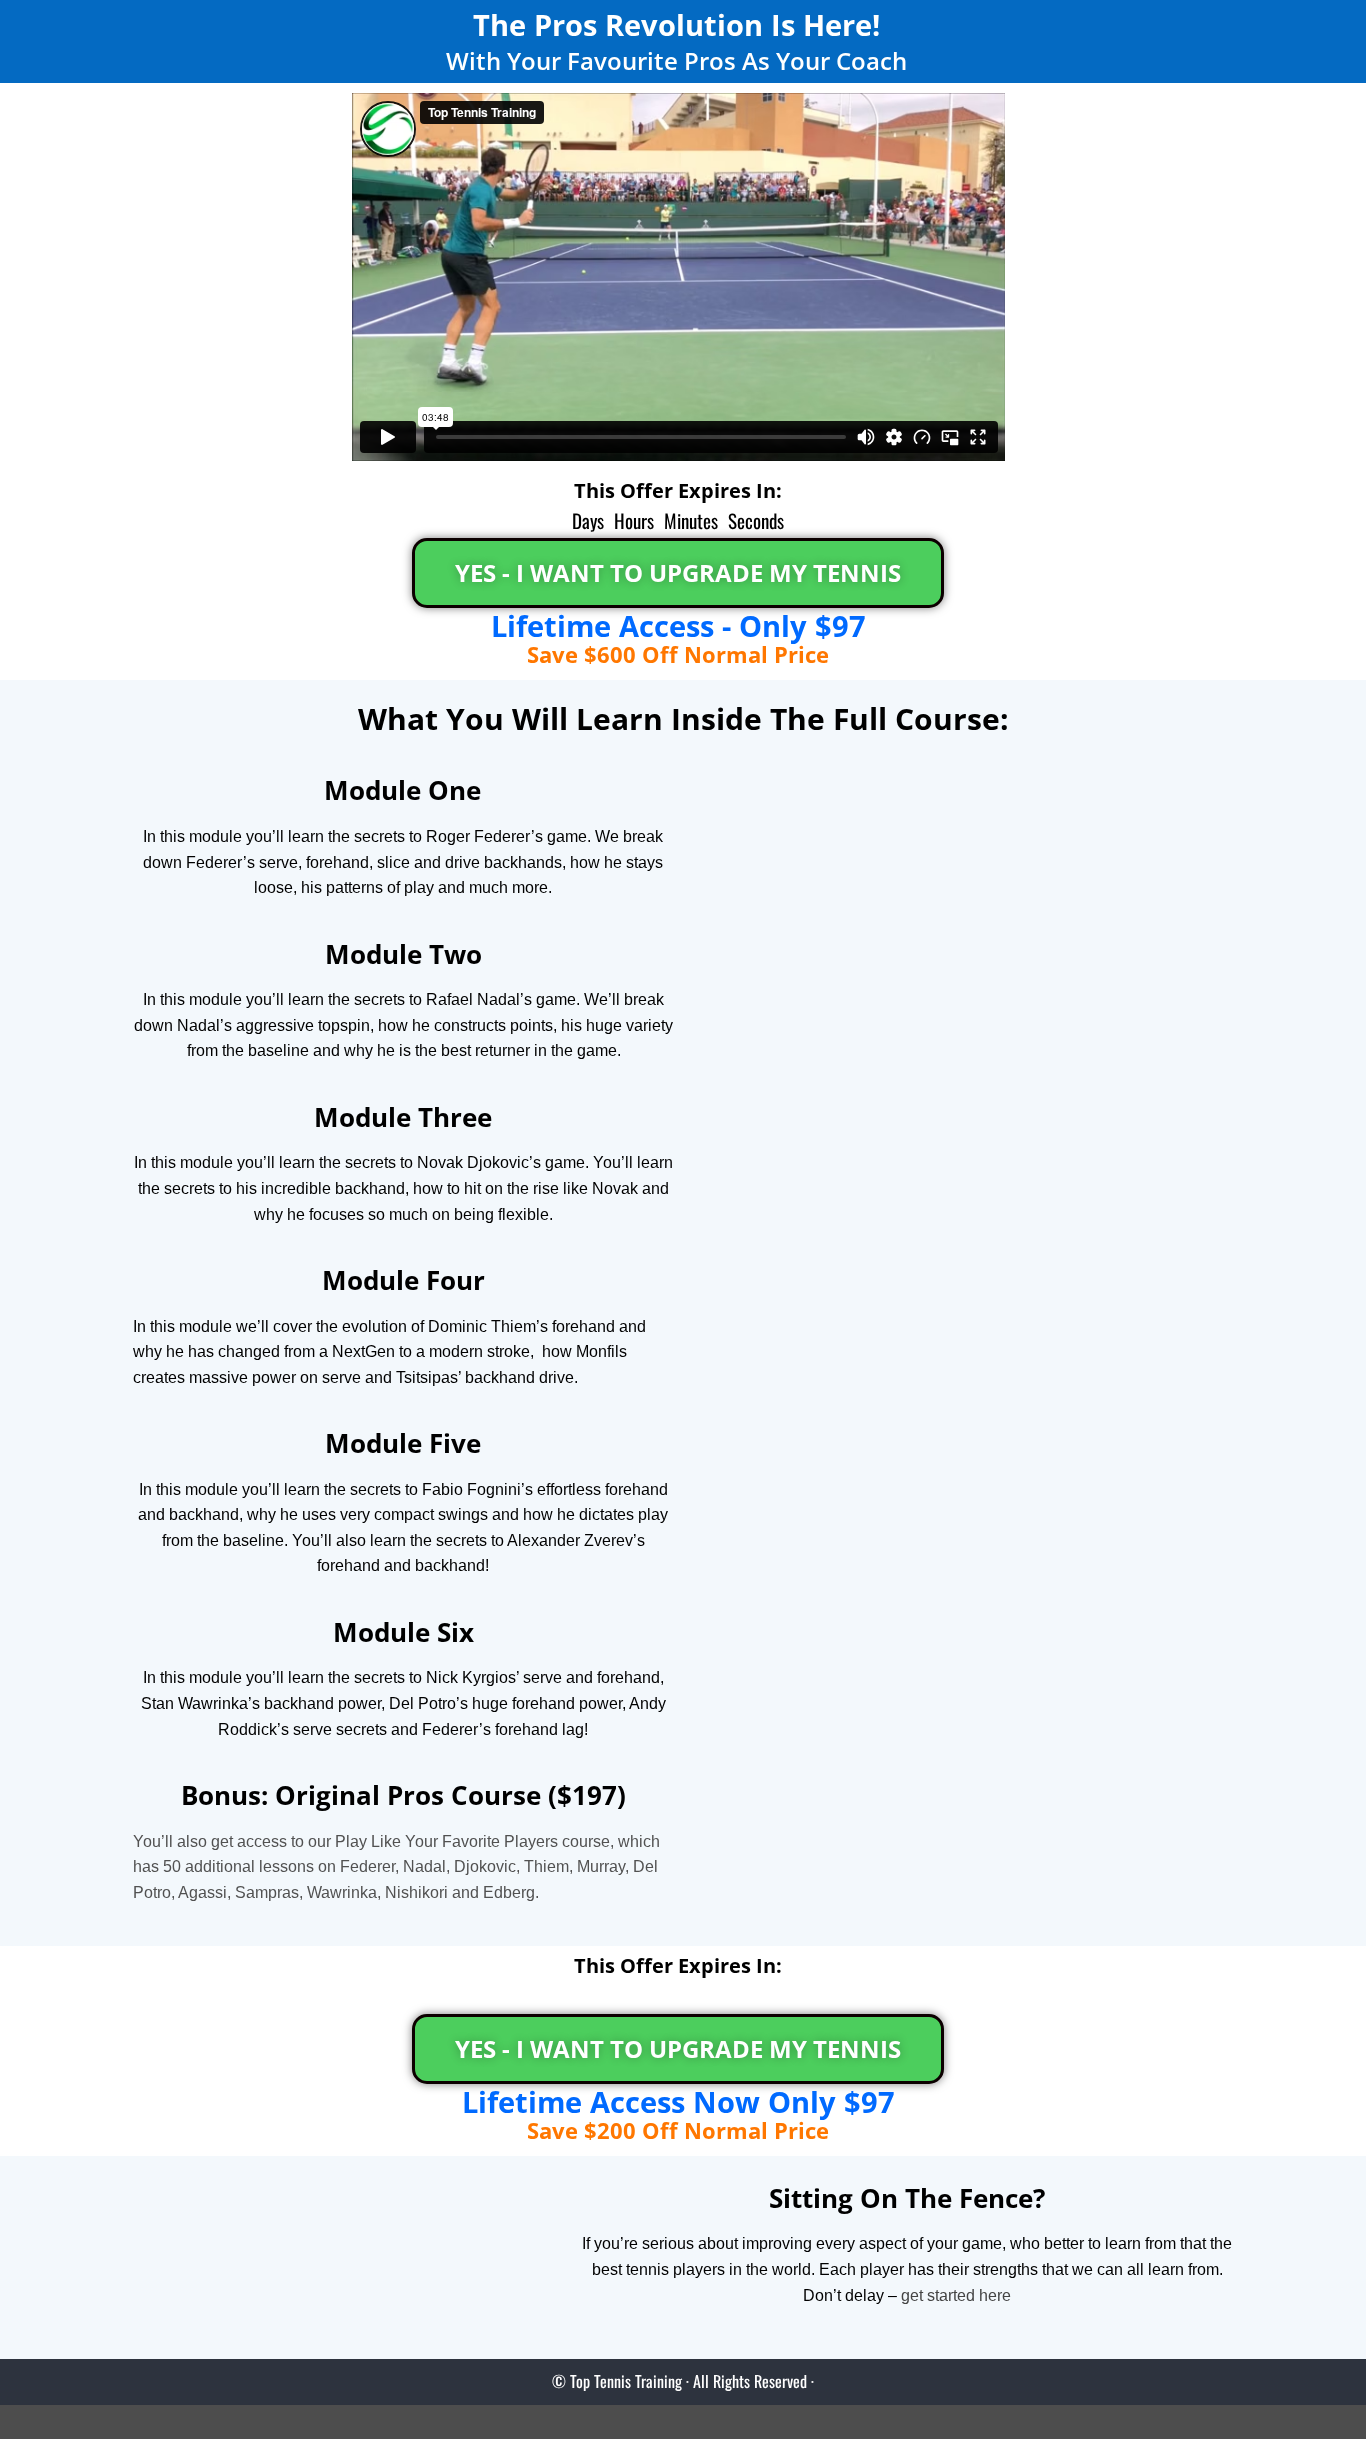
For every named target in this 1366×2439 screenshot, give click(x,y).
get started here (956, 2295)
